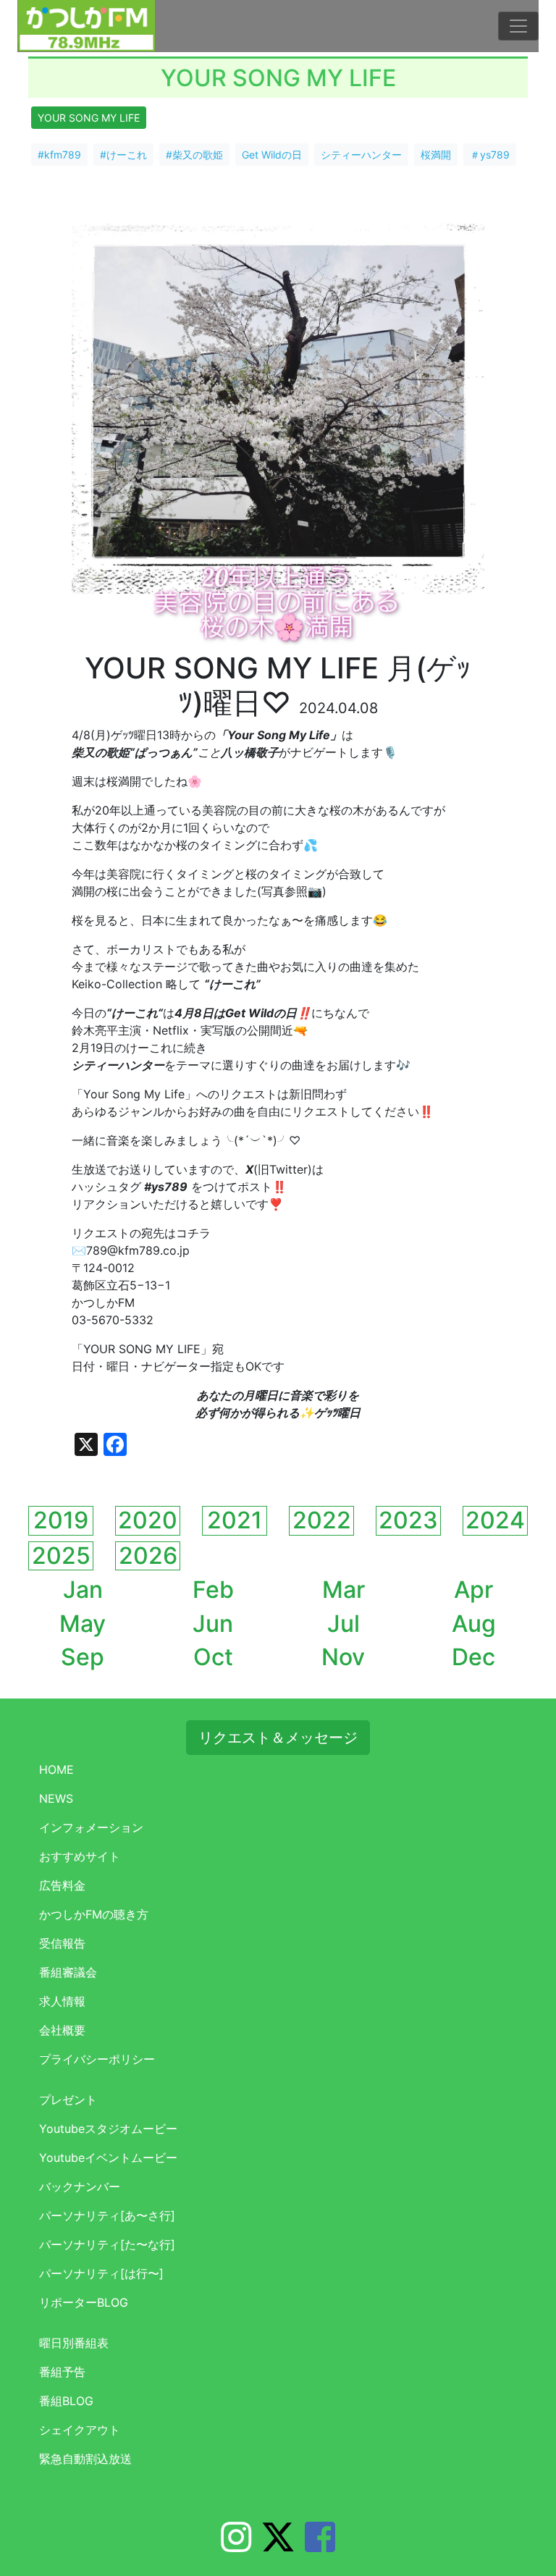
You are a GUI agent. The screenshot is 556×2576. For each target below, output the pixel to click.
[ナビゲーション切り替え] (518, 26)
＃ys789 (490, 155)
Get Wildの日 (272, 155)
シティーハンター (361, 155)
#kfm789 (59, 155)
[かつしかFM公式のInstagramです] (236, 2546)
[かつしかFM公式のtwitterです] (278, 2546)
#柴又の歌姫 (194, 155)
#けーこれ (123, 155)
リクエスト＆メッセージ (278, 1738)
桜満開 (436, 155)
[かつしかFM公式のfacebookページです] (320, 2546)
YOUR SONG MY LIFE (89, 118)
